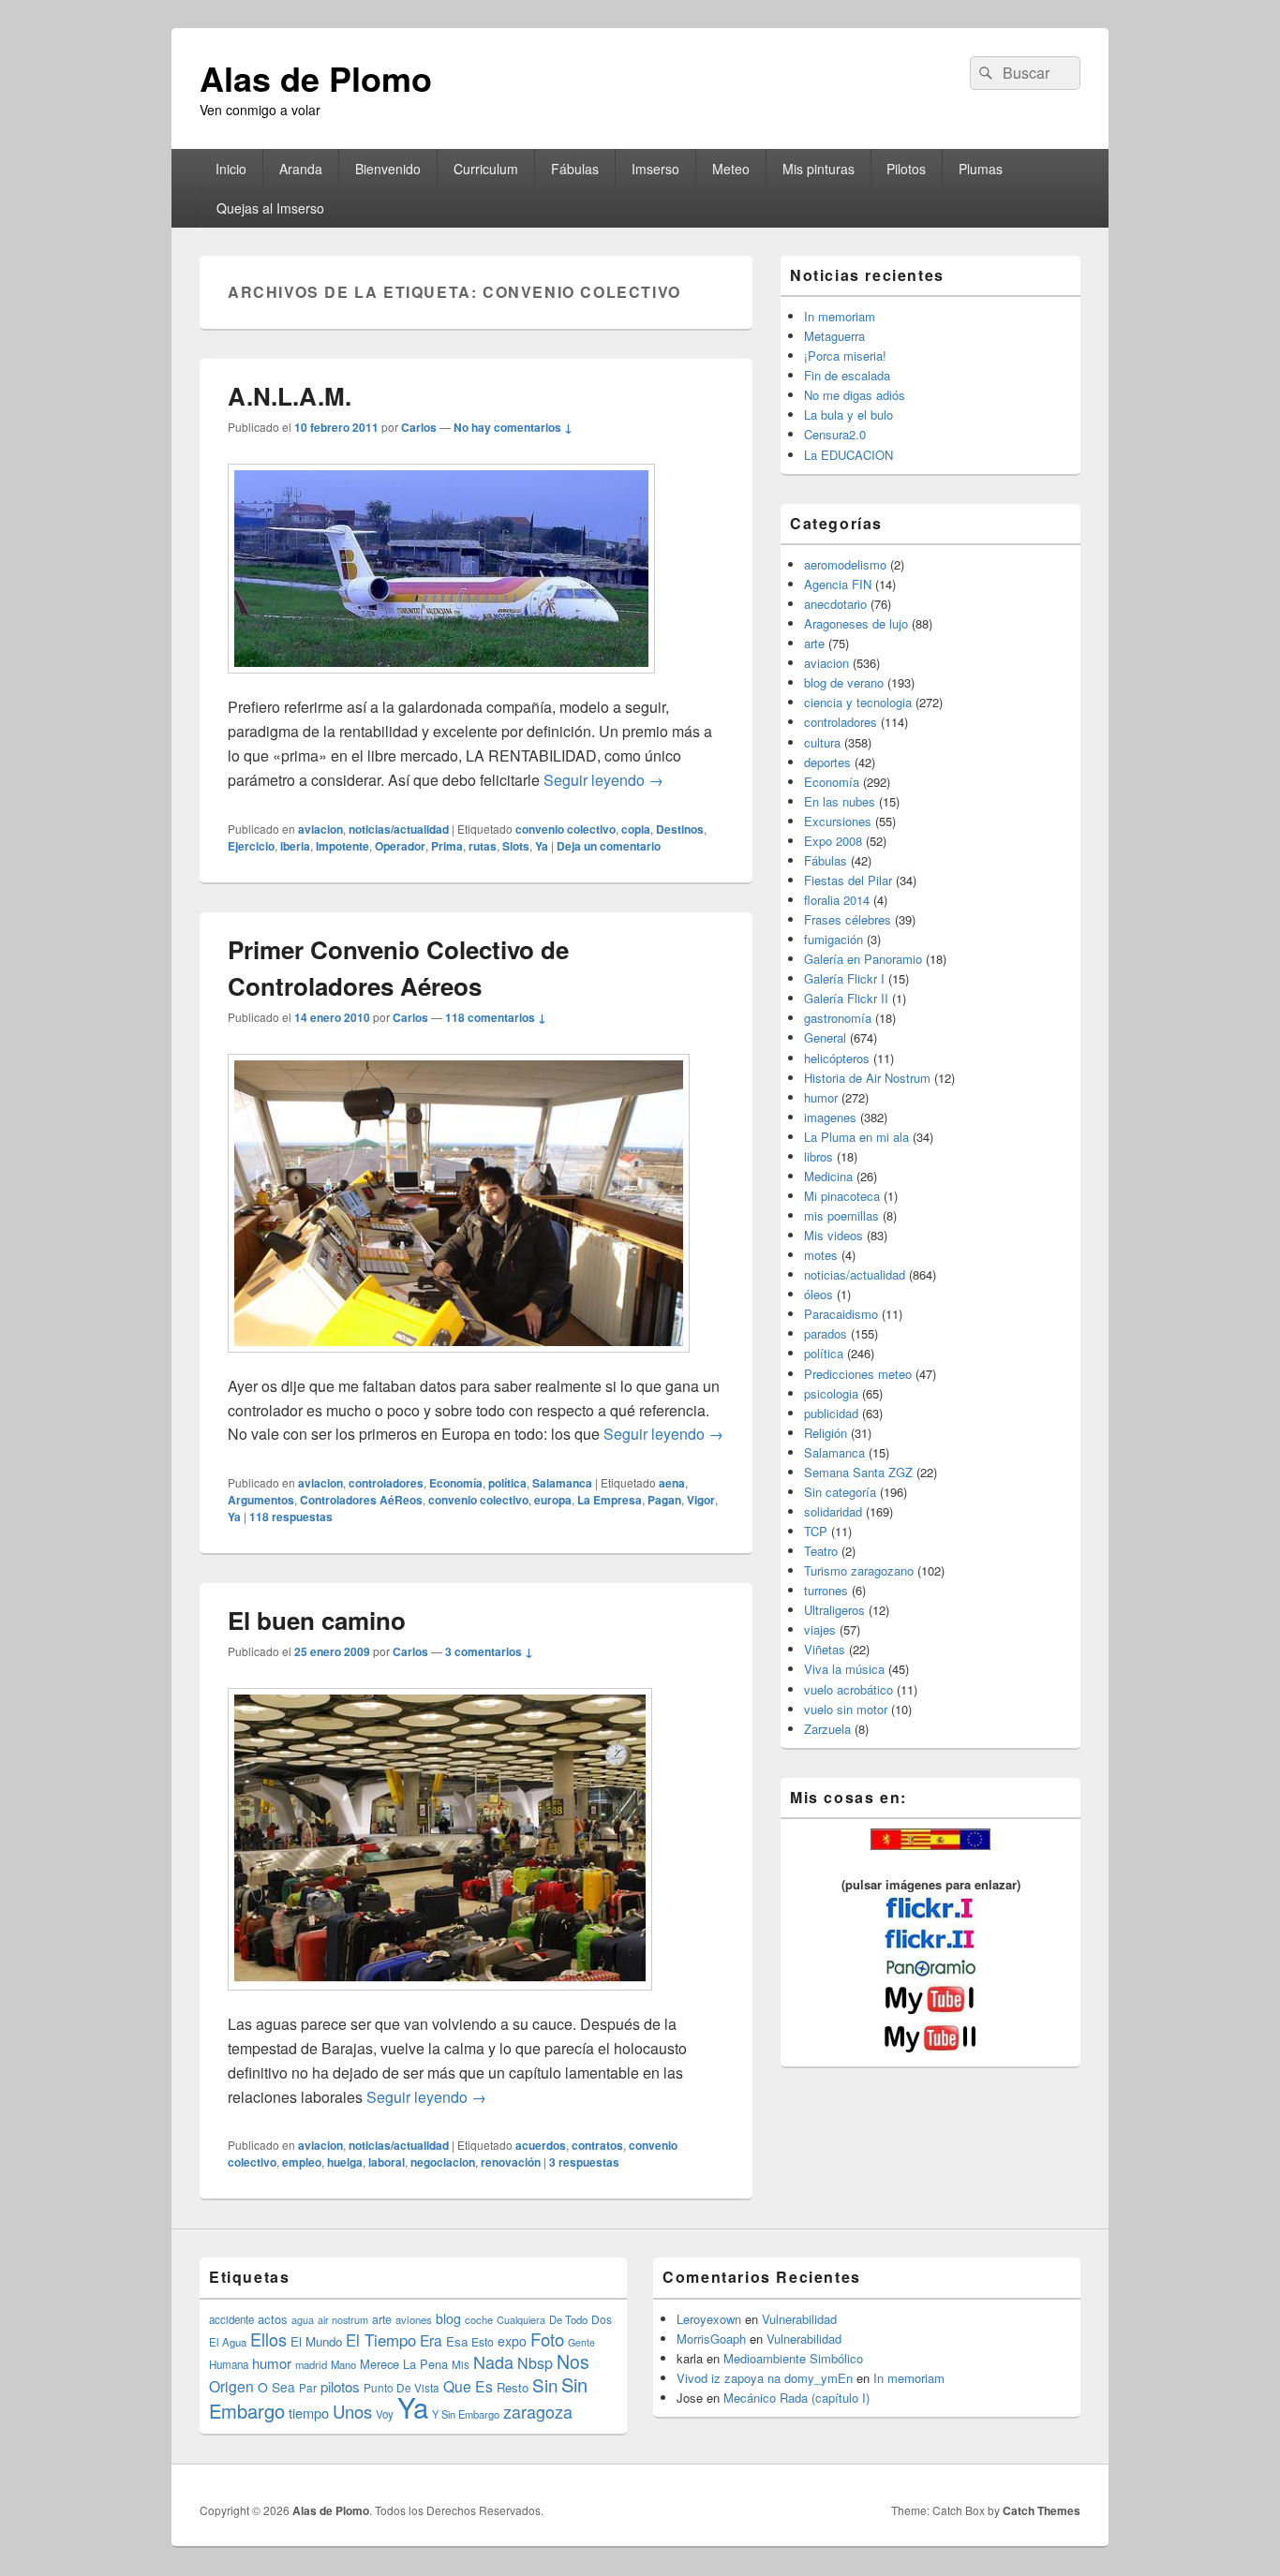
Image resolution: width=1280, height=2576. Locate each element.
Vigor (701, 1500)
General (825, 1037)
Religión (826, 1433)
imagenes (830, 1117)
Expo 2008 (833, 841)
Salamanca (562, 1483)
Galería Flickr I (844, 978)
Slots (516, 846)
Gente (581, 2342)
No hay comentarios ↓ (513, 427)
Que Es (468, 2386)
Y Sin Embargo (466, 2414)
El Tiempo (381, 2340)
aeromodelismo (845, 564)
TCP (816, 1531)
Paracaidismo (841, 1314)
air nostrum (343, 2319)
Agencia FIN (838, 584)
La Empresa (610, 1500)
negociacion (443, 2162)
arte (814, 643)
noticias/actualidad (399, 829)
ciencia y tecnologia (858, 702)
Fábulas (575, 169)
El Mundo (316, 2341)
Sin (545, 2384)
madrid (311, 2364)
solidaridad (833, 1511)
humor (821, 1097)
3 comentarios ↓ (489, 1651)
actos (273, 2319)
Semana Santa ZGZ (858, 1472)
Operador (400, 846)
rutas (483, 846)
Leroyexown (709, 2319)
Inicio (231, 169)
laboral (387, 2162)
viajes (820, 1629)
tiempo (309, 2413)
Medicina (828, 1176)
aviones (414, 2319)
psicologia (831, 1393)
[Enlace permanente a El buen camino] (440, 1999)
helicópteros (837, 1058)
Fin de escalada (847, 375)
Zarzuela (827, 1729)
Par (308, 2387)
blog (448, 2318)
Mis (461, 2364)
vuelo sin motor (846, 1709)
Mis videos (833, 1235)
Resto (513, 2387)
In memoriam (840, 316)
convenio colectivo (566, 829)
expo (512, 2341)
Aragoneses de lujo (856, 623)
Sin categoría (840, 1492)
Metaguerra (834, 336)
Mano (343, 2364)
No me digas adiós (855, 395)
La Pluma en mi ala (856, 1137)
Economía (456, 1483)
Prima (447, 846)
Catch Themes (1042, 2510)
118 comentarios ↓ (496, 1017)
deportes (827, 762)
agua (303, 2319)
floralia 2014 (837, 900)
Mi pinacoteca (842, 1196)
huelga (345, 2162)
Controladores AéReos (361, 1500)
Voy (385, 2414)
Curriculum (486, 169)
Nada (493, 2361)
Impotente (342, 846)
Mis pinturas (819, 169)
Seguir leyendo (603, 780)
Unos (352, 2411)
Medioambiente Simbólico (793, 2358)
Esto (483, 2341)
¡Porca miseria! (845, 355)
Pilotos (906, 169)
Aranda (301, 169)
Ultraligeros (834, 1610)
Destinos (680, 829)
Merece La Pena (404, 2364)
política (507, 1483)
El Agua (228, 2342)
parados (826, 1333)
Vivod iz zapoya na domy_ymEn (765, 2378)
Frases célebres (848, 919)
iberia (295, 846)
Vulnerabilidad (799, 2319)
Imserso (655, 169)
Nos (573, 2361)
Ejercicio (251, 846)
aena (672, 1483)
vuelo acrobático (848, 1689)
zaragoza (538, 2412)
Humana (229, 2364)
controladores (386, 1483)
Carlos (419, 427)
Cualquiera (521, 2319)
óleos (819, 1294)
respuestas (291, 1517)
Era (431, 2340)
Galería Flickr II (846, 998)
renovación (511, 2162)
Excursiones (838, 821)
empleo (302, 2162)
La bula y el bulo (848, 415)
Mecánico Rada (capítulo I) (796, 2398)
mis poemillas (841, 1215)
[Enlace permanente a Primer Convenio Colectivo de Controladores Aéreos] (459, 1362)
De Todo (568, 2319)
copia (636, 829)
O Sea (276, 2387)
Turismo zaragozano (859, 1570)
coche (479, 2319)
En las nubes (840, 801)
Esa (457, 2341)
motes (821, 1255)
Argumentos (261, 1500)
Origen (231, 2386)
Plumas (981, 169)
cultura (822, 742)
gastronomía (838, 1018)
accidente (231, 2319)
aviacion (320, 829)
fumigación (833, 939)
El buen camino (317, 1620)
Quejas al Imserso (270, 208)
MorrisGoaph (711, 2339)
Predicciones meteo (858, 1374)
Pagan (664, 1500)
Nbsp (535, 2363)
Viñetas (825, 1649)
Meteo (731, 169)
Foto (547, 2339)
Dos (602, 2319)
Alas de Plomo (316, 78)
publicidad (831, 1413)
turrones (826, 1590)
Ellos (268, 2339)
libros (819, 1156)
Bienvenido (388, 169)
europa (553, 1500)
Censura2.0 (835, 434)
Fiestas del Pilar (848, 880)
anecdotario (835, 604)
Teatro (821, 1551)
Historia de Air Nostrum (867, 1078)
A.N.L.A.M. (290, 396)
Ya (542, 846)
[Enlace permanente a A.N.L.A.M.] (441, 682)
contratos (597, 2145)
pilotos (340, 2386)
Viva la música (844, 1669)
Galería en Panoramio (863, 959)
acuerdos (541, 2145)
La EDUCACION (848, 455)
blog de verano (844, 682)
